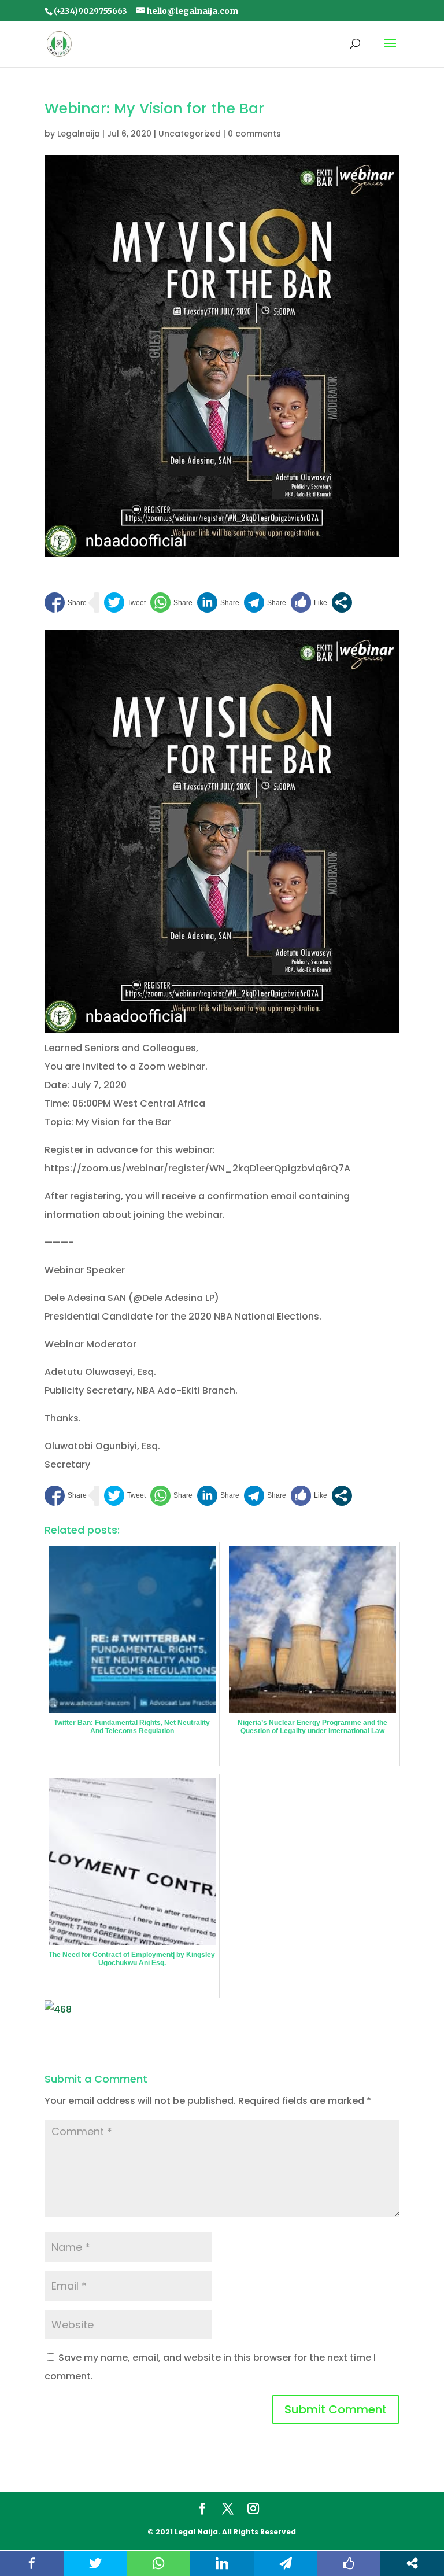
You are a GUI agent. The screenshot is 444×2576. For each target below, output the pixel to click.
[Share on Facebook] (66, 602)
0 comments (254, 134)
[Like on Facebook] (309, 602)
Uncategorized (190, 134)
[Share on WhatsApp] (171, 602)
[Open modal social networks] (342, 602)
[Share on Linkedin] (218, 602)
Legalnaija (79, 134)
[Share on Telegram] (265, 602)
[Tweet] (125, 602)
